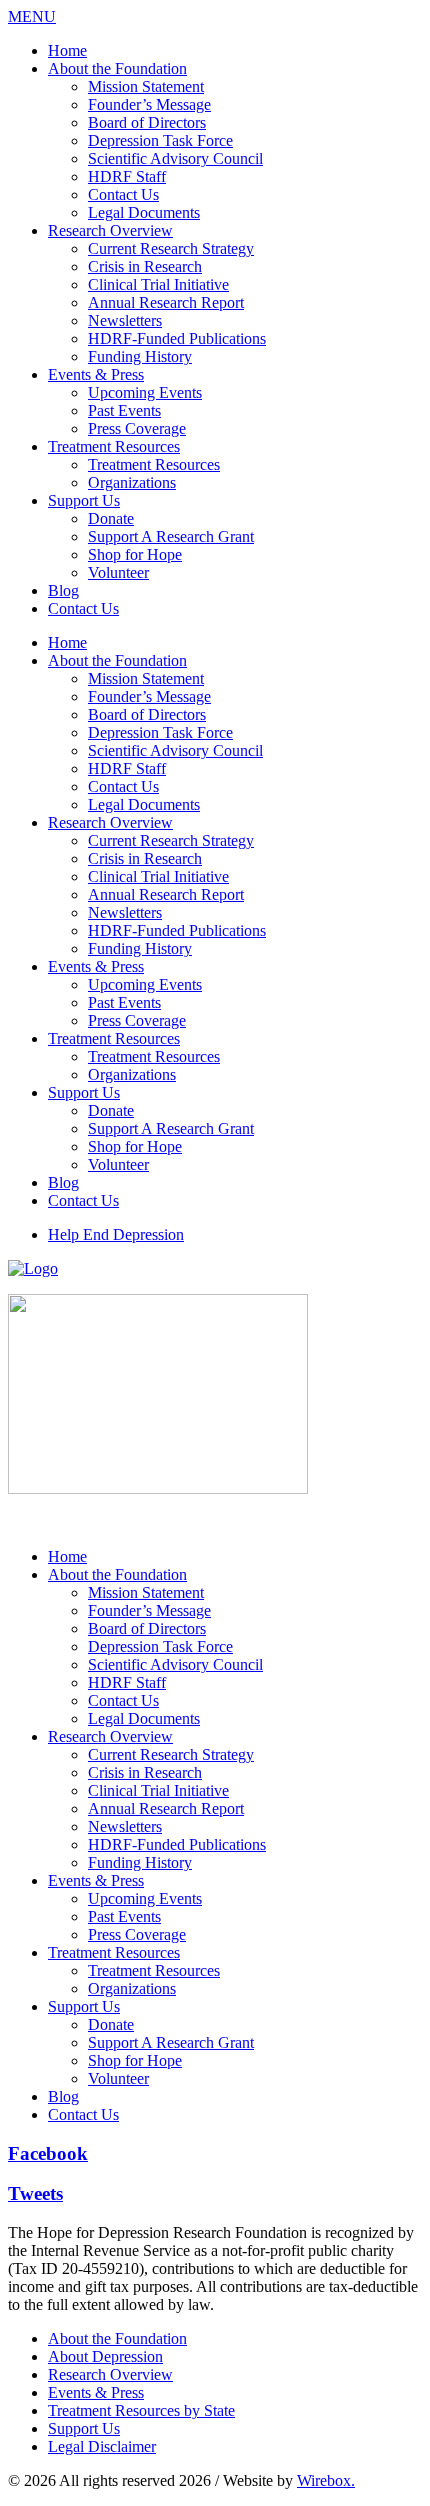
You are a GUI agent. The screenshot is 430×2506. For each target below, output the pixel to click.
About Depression (105, 2356)
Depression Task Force (160, 140)
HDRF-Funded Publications (177, 338)
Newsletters (125, 320)
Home (67, 50)
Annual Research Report (166, 302)
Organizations (132, 482)
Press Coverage (137, 428)
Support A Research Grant (171, 536)
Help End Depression (116, 1234)
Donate (111, 518)
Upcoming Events (145, 392)
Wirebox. (326, 2480)
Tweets (35, 2193)
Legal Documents (144, 212)
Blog (63, 590)
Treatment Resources (114, 446)
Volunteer (118, 572)
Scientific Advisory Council (175, 158)
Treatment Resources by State (141, 2410)
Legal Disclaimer (102, 2446)
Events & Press (96, 374)
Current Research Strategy (171, 248)
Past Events (124, 410)
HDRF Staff (127, 176)
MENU (32, 16)
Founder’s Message (149, 104)
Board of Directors (147, 122)
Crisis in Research (145, 266)
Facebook (48, 2153)
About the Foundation (117, 68)
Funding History (140, 356)
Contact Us (123, 194)
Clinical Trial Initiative (158, 284)
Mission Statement (146, 86)
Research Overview (110, 230)
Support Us (84, 500)
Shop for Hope (135, 554)
